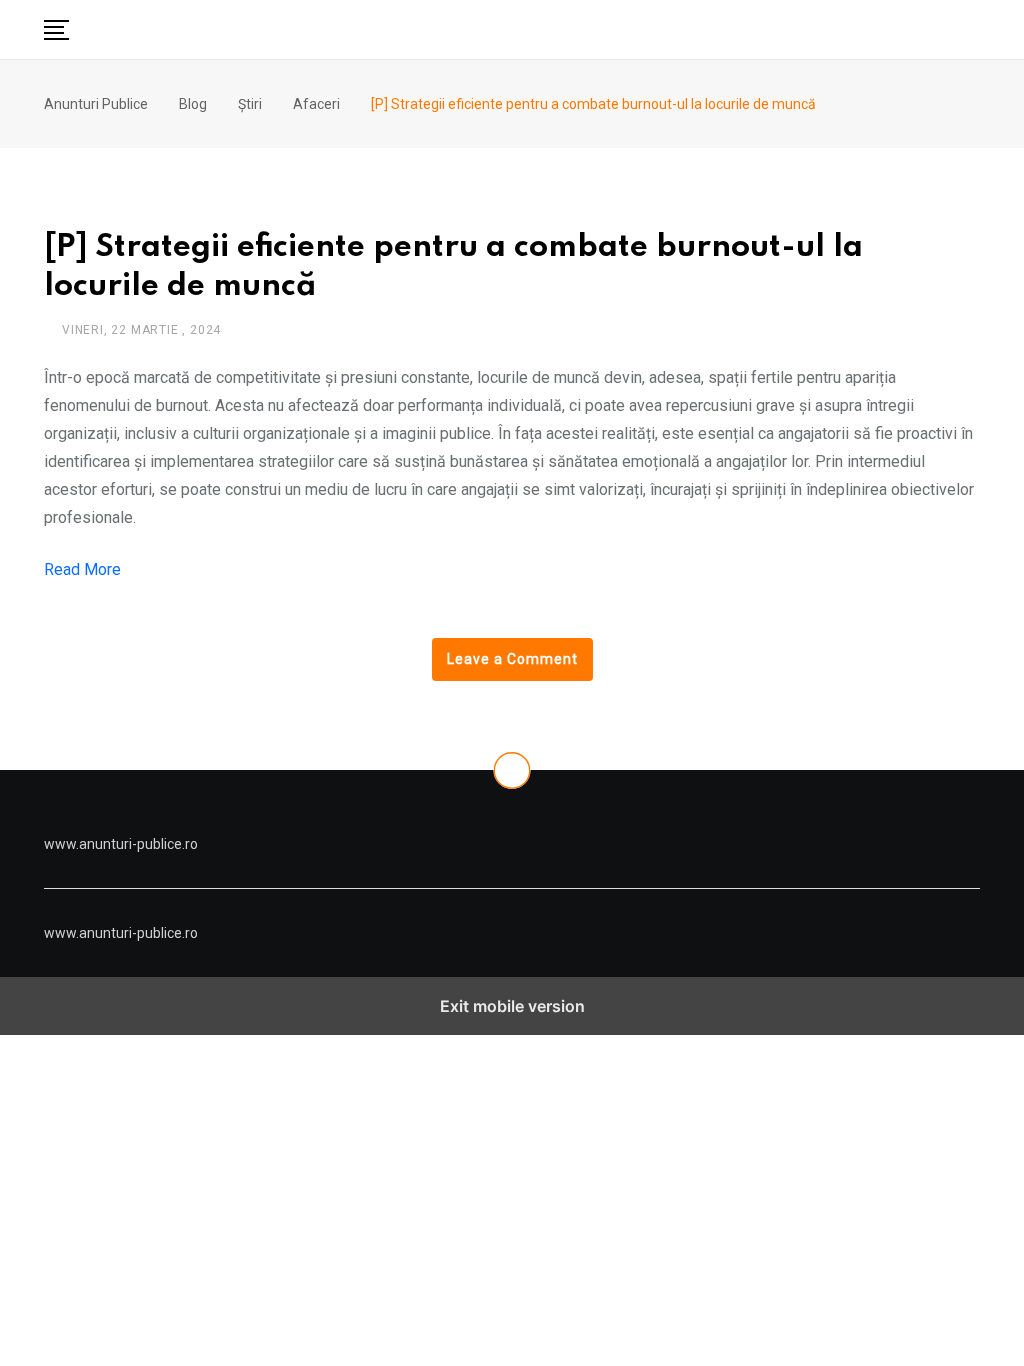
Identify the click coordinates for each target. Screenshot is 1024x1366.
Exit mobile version (512, 1006)
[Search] (973, 28)
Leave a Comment (512, 659)
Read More (82, 569)
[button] (56, 30)
